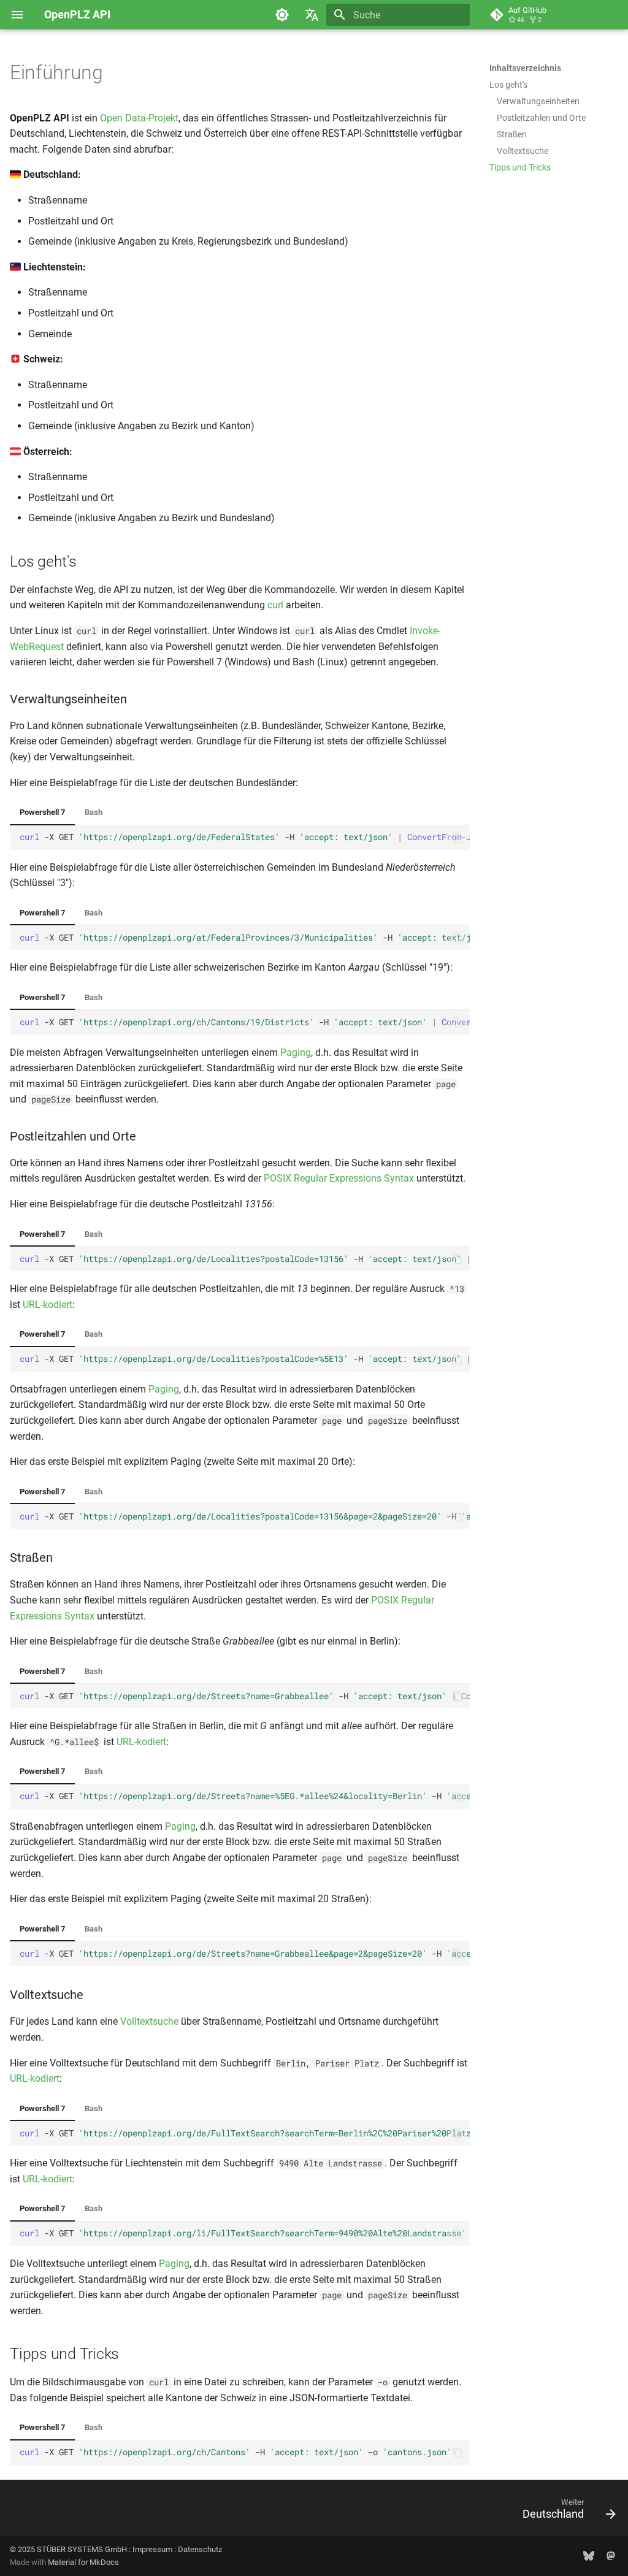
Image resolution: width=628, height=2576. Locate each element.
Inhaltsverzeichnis (525, 68)
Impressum (152, 2549)
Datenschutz (200, 2549)
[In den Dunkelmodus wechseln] (282, 15)
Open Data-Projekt (139, 118)
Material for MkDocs (83, 2562)
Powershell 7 (42, 812)
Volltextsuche (149, 2021)
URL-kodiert (48, 1305)
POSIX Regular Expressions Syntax (339, 1178)
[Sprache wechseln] (312, 15)
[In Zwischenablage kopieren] (458, 838)
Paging (296, 1053)
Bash (94, 812)
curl (275, 605)
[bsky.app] (589, 2556)
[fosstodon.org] (611, 2556)
